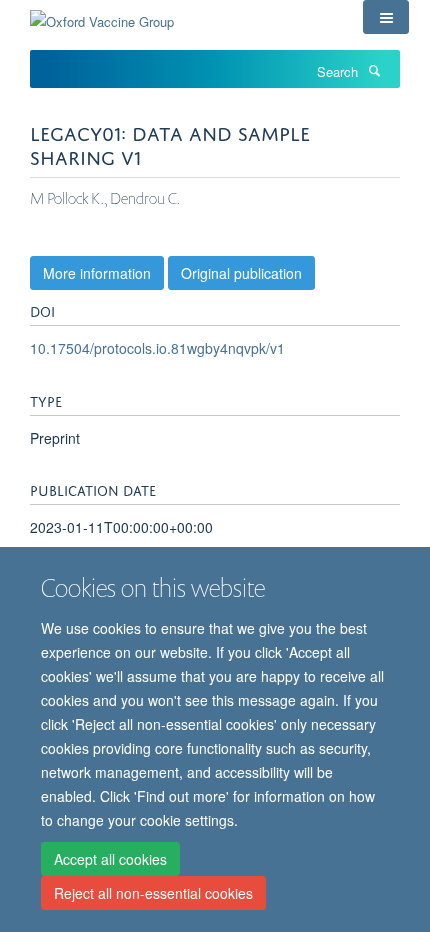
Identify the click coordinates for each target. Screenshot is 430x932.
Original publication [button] (241, 273)
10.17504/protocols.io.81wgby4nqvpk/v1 (157, 348)
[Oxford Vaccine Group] (102, 14)
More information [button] (97, 273)
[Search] (374, 70)
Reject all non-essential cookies (153, 893)
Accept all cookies (110, 859)
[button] (386, 17)
